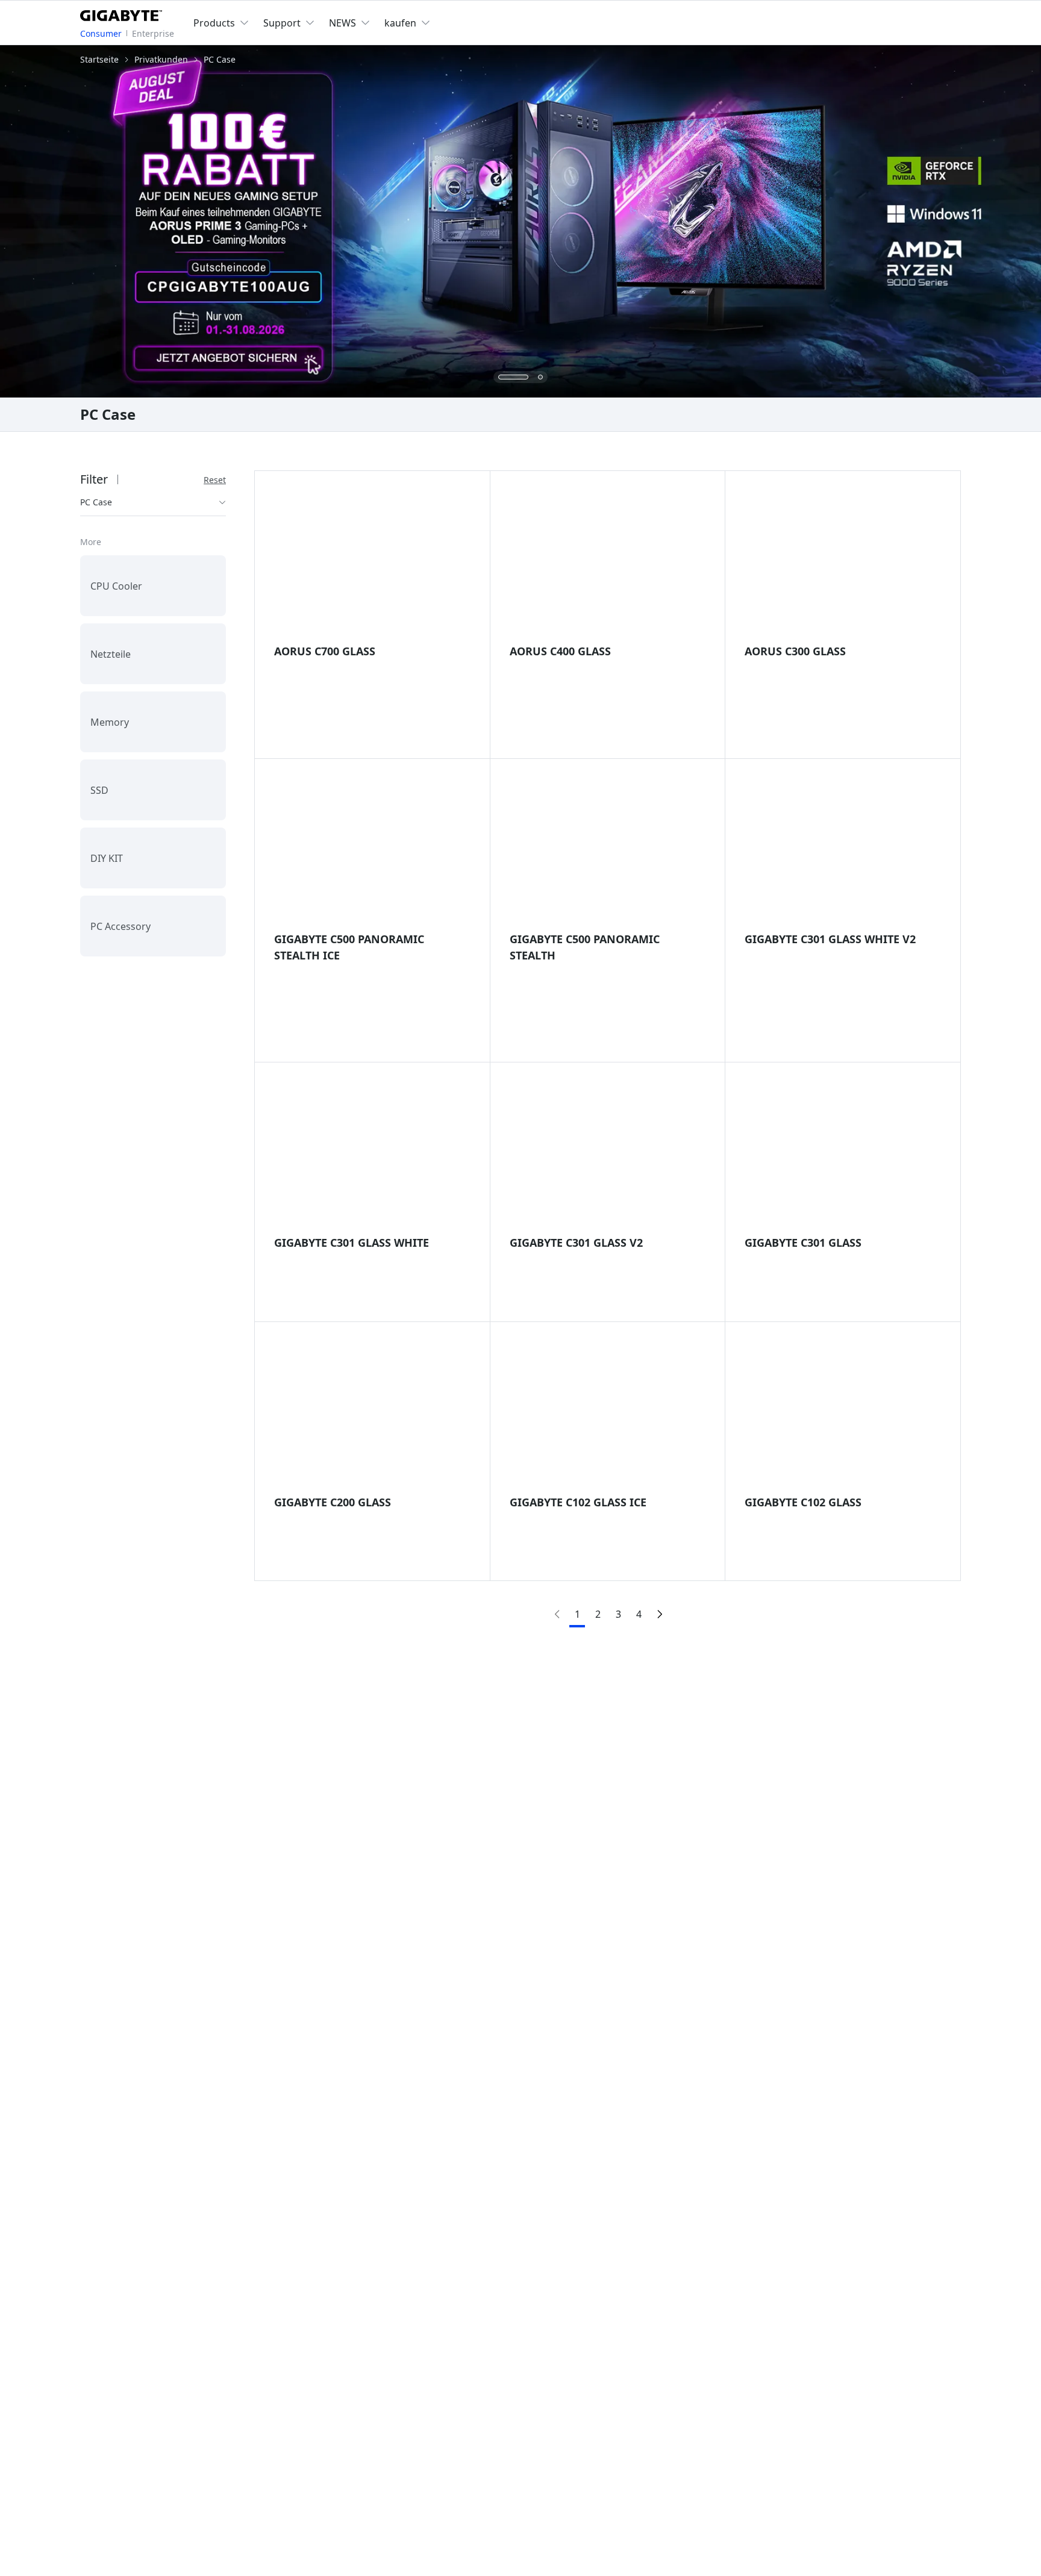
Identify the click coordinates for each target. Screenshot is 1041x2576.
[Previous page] (557, 1614)
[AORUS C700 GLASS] (372, 563)
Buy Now (602, 710)
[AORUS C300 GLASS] (843, 563)
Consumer (101, 33)
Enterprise (153, 33)
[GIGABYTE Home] (124, 13)
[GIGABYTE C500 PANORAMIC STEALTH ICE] (372, 851)
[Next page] (659, 1614)
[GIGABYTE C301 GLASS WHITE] (372, 1155)
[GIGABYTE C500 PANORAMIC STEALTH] (608, 851)
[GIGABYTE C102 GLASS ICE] (608, 1414)
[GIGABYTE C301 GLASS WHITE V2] (843, 851)
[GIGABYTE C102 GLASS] (843, 1414)
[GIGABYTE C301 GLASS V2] (608, 1155)
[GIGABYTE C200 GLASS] (372, 1414)
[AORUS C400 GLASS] (608, 563)
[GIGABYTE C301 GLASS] (843, 1155)
